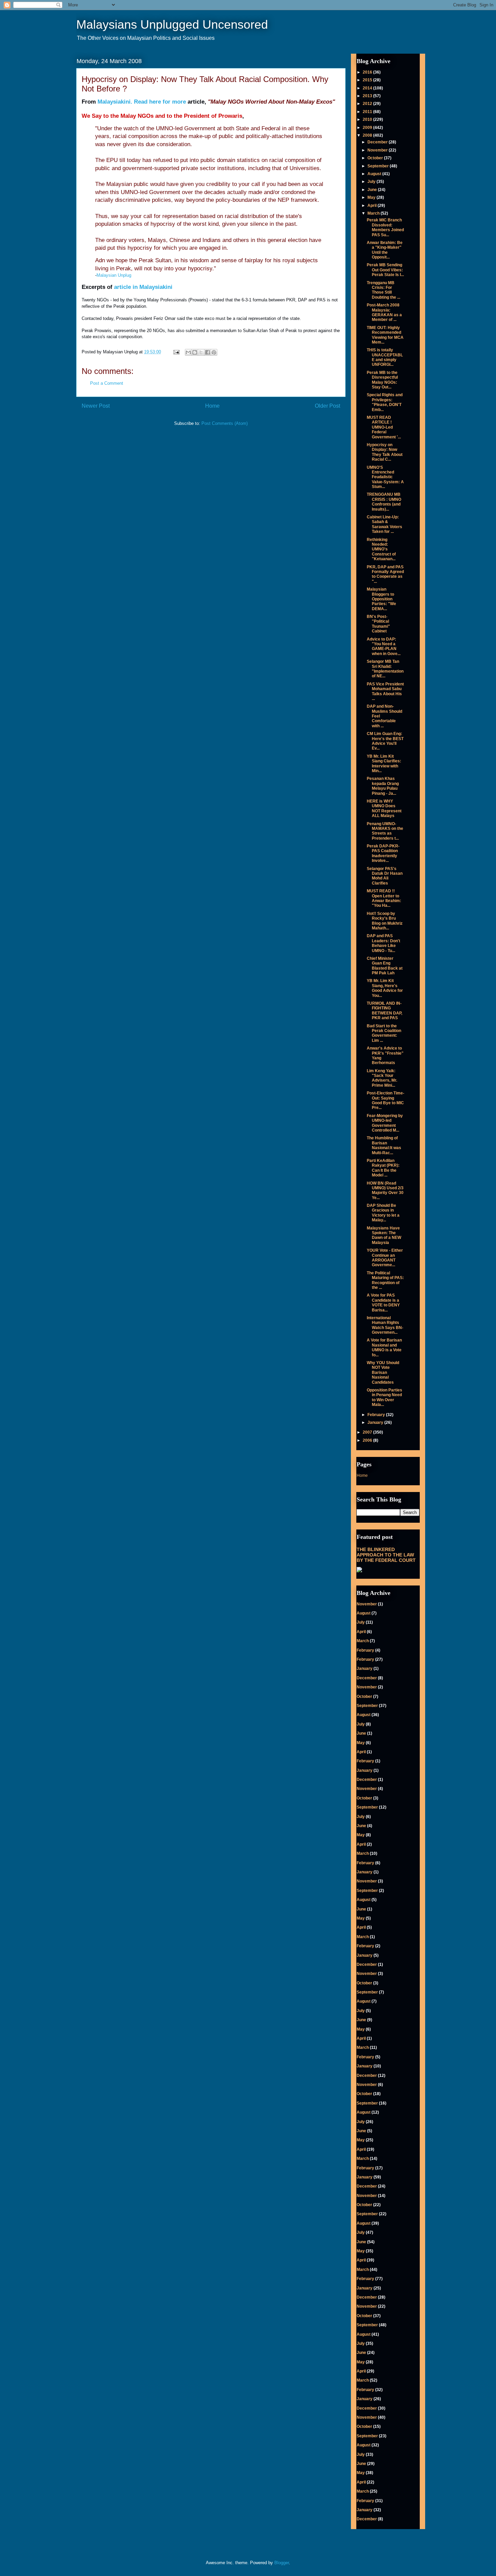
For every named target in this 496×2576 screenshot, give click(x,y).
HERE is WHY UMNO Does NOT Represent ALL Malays (384, 808)
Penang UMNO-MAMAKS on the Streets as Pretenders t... (385, 831)
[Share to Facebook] (208, 352)
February (377, 1415)
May (372, 197)
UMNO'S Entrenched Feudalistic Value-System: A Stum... (385, 477)
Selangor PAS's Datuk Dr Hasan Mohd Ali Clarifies (385, 876)
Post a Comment (107, 383)
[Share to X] (201, 352)
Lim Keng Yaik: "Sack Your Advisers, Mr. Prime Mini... (382, 1078)
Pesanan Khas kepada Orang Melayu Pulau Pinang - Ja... (383, 786)
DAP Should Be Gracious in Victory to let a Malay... (383, 1213)
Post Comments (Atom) (225, 423)
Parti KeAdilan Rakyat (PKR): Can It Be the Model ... (383, 1168)
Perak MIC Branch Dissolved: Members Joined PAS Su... (385, 227)
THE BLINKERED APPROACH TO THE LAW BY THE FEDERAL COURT (386, 1555)
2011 (368, 112)
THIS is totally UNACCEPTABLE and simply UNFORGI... (385, 357)
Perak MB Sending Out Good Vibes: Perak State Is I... (385, 270)
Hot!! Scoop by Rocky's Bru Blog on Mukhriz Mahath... (385, 921)
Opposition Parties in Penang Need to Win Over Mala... (384, 1397)
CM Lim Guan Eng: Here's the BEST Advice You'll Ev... (385, 741)
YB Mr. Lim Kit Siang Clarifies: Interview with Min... (384, 764)
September (379, 166)
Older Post (327, 406)
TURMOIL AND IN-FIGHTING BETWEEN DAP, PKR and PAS (384, 1011)
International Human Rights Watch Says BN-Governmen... (385, 1325)
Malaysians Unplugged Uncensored (172, 24)
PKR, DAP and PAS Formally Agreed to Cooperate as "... (385, 574)
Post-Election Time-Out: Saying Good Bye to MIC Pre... (385, 1100)
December (378, 142)
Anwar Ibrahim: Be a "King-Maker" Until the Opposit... (385, 250)
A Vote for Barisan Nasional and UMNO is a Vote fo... (384, 1347)
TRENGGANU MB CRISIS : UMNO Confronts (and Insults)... (384, 502)
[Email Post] (176, 352)
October (376, 158)
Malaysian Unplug (114, 275)
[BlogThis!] (195, 352)
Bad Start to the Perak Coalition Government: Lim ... (384, 1033)
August (375, 174)
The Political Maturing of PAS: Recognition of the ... (385, 1280)
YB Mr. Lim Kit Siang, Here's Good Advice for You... (385, 988)
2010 (368, 119)
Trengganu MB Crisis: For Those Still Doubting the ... (383, 290)
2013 (368, 96)
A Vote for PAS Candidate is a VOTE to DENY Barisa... (383, 1303)
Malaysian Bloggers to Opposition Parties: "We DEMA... (381, 599)
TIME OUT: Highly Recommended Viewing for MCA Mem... (385, 335)
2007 (368, 1432)
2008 (368, 135)
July (372, 182)
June (373, 190)
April (373, 206)
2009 (368, 128)
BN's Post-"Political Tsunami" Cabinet (378, 624)
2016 (368, 72)
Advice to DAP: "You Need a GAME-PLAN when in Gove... (384, 646)
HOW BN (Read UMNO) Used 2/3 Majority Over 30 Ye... (385, 1190)
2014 (368, 88)
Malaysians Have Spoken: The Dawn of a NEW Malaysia (384, 1235)
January (376, 1422)
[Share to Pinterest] (214, 352)
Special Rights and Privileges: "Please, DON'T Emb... (385, 402)
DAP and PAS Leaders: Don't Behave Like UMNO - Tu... (383, 943)
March (374, 213)
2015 (368, 80)
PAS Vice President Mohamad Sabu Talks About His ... (385, 691)
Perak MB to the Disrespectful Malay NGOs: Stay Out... (382, 380)
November (378, 150)
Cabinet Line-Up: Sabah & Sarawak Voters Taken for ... (384, 524)
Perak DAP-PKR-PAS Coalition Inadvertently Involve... (383, 853)
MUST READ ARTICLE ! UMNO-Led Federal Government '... (384, 427)
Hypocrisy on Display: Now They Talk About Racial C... (385, 452)
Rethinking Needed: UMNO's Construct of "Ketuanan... (381, 549)
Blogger (282, 2563)
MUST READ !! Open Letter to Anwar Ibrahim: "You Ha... (384, 898)
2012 (368, 104)
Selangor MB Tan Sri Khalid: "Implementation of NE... (385, 669)
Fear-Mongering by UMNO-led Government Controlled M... (385, 1123)
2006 (368, 1440)
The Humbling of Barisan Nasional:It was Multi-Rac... (384, 1145)
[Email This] (188, 352)
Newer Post (96, 406)
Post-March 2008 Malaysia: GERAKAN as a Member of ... (384, 312)
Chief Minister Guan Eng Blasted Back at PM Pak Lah (385, 966)
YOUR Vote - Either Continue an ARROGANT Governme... (385, 1258)
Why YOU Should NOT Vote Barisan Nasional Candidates (383, 1373)
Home (212, 406)
